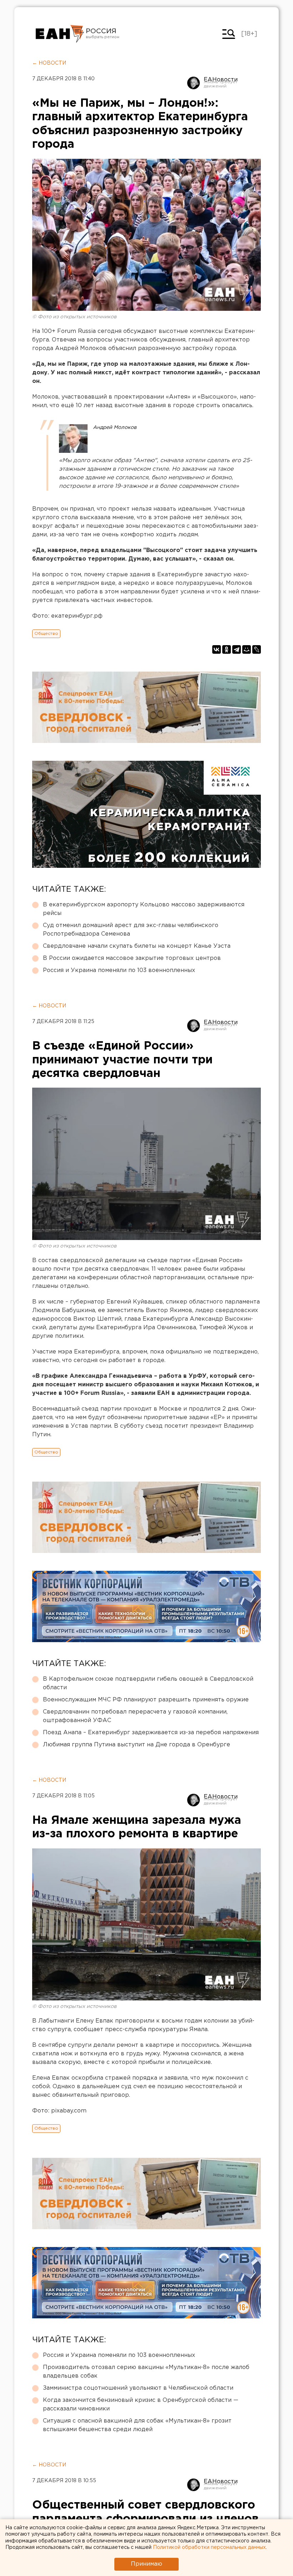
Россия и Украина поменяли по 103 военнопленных (119, 970)
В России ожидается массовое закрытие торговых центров (132, 958)
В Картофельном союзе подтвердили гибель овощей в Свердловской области (148, 1683)
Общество (46, 634)
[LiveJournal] (257, 649)
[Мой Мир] (247, 649)
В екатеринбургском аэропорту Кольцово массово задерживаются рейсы (144, 909)
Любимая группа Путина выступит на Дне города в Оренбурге (136, 1745)
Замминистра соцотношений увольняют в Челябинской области (138, 2388)
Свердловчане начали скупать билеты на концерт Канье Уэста (137, 946)
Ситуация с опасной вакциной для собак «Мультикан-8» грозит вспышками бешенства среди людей (137, 2425)
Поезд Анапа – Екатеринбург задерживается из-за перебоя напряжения (151, 1733)
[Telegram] (237, 649)
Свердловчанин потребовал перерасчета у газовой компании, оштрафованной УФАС (135, 1716)
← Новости (49, 63)
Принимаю (146, 2564)
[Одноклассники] (227, 649)
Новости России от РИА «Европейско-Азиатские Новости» (60, 34)
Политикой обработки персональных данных (209, 2547)
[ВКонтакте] (217, 649)
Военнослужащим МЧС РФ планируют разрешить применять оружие (146, 1700)
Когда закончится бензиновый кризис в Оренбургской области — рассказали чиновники (141, 2405)
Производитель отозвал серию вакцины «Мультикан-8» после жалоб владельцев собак (146, 2372)
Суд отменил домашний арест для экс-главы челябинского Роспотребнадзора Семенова (131, 930)
